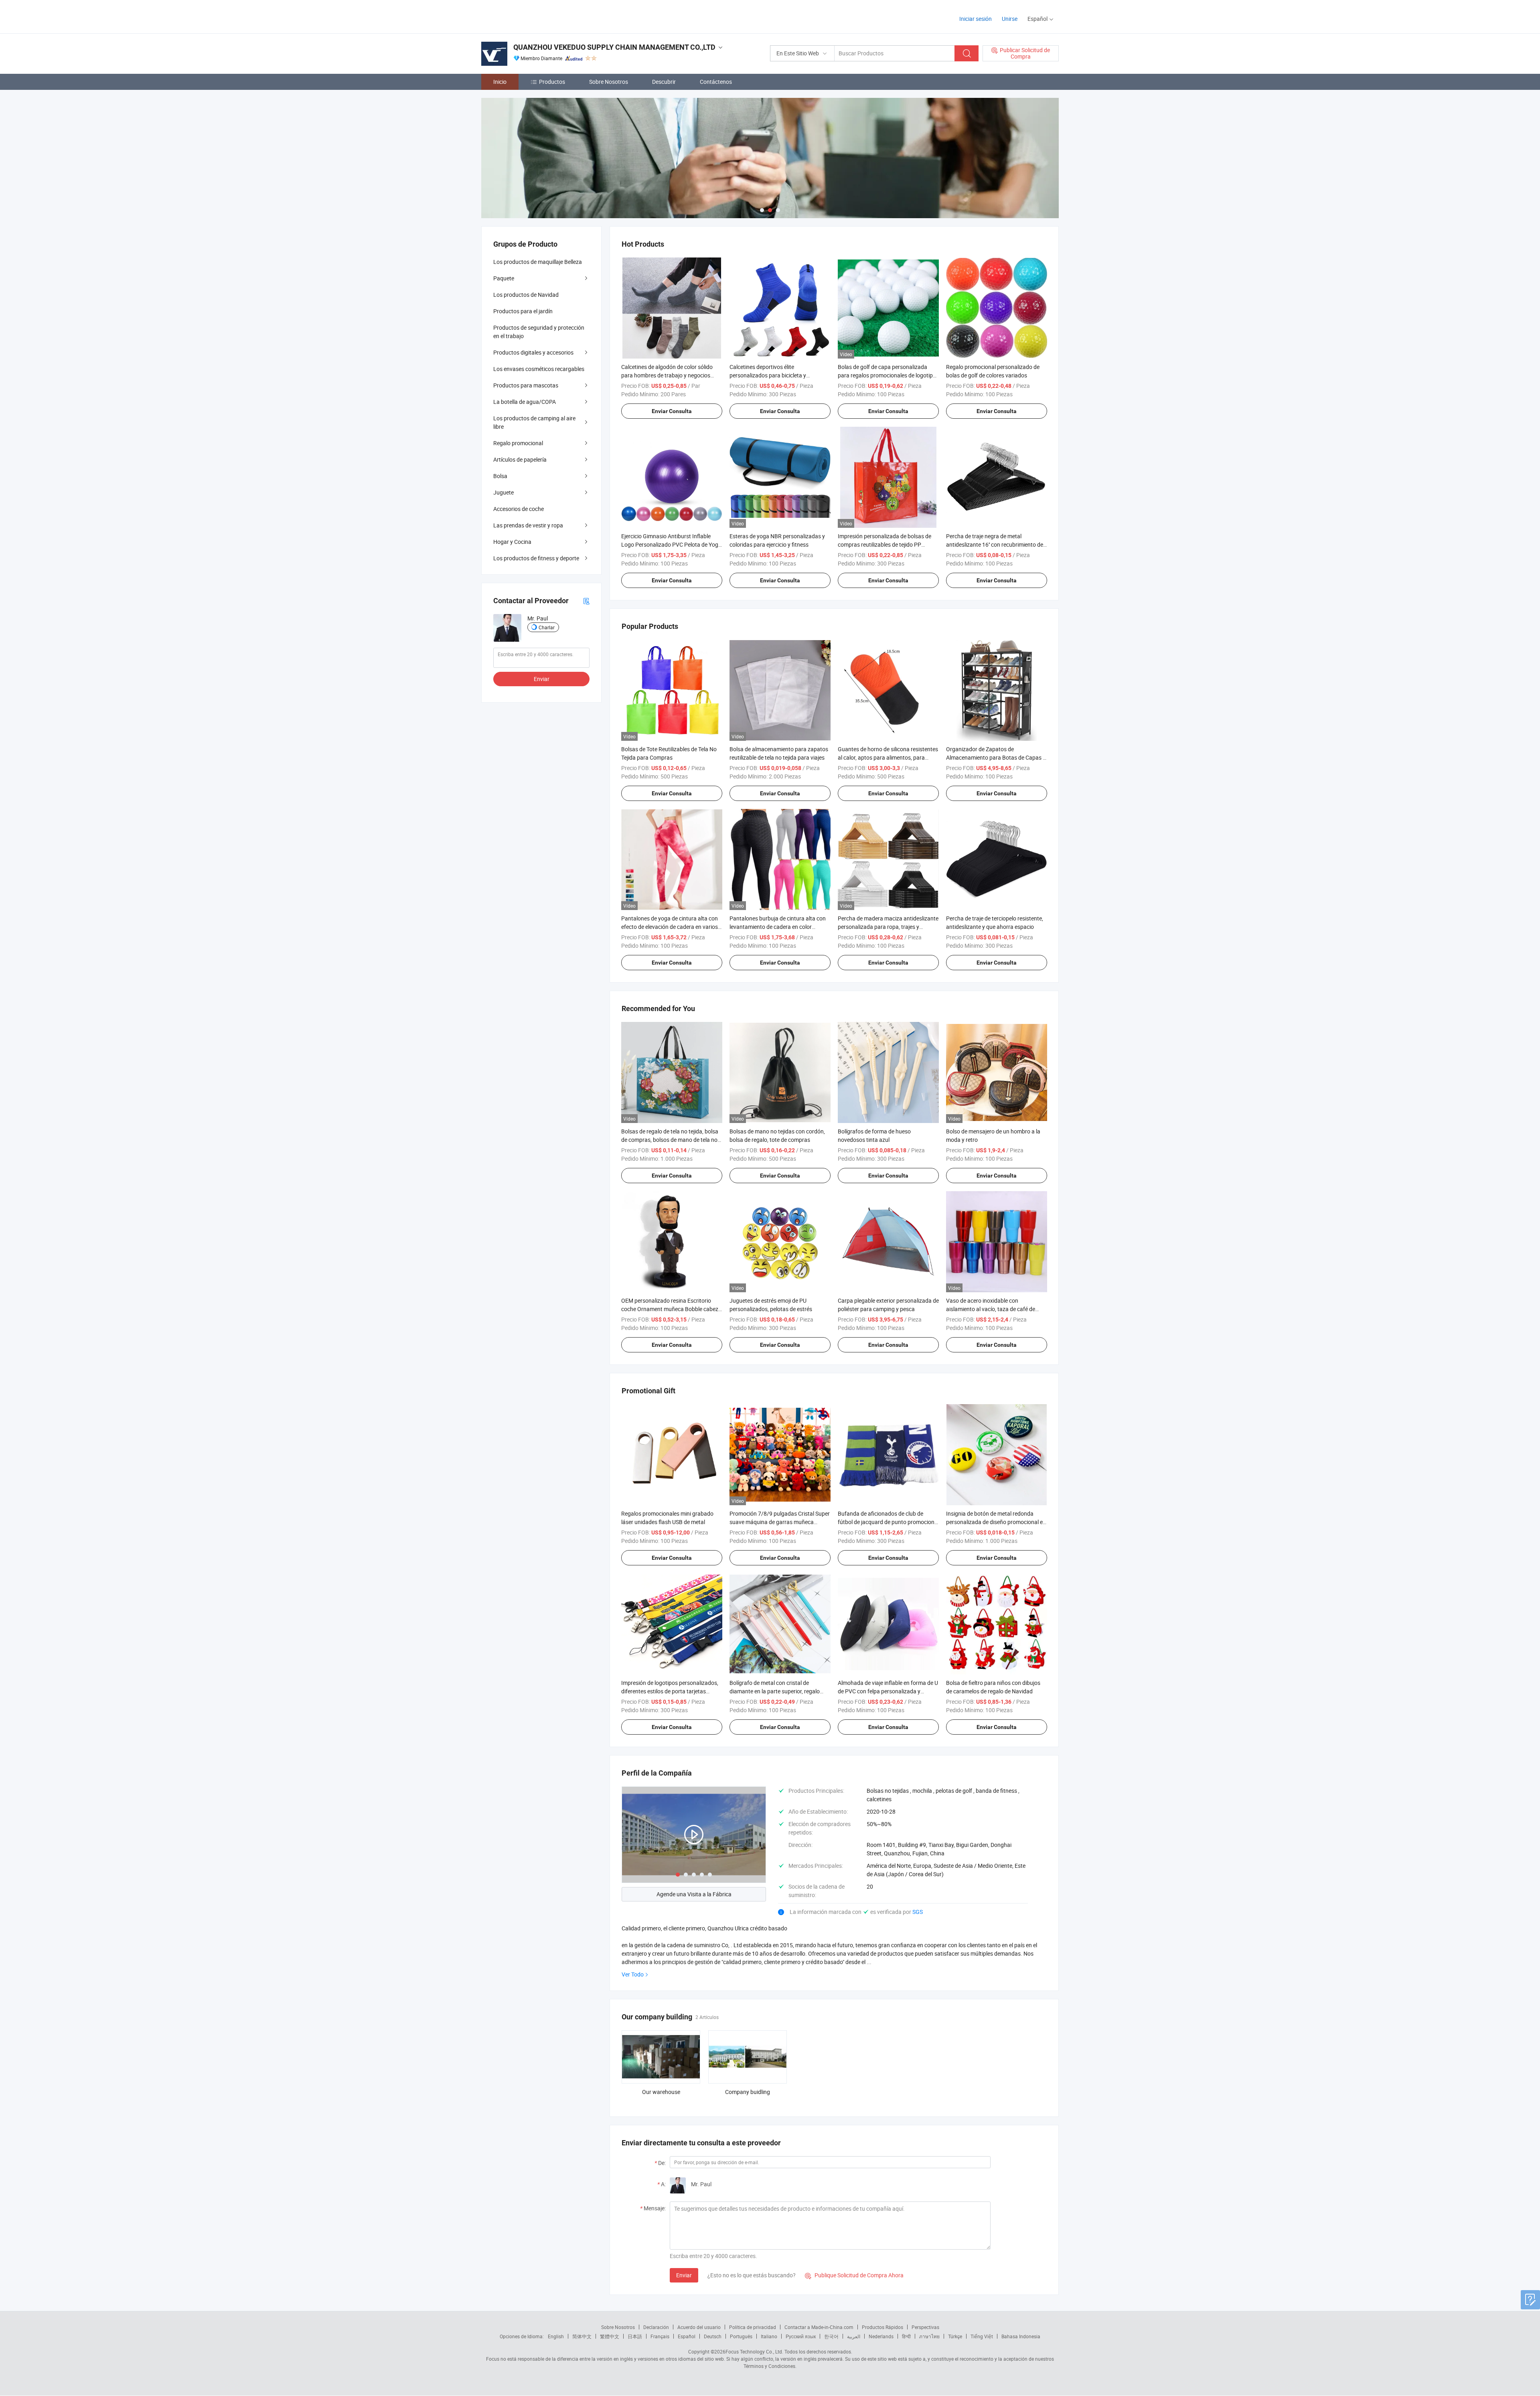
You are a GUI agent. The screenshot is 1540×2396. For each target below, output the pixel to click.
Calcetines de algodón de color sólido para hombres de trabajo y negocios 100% (667, 375)
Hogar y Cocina (512, 542)
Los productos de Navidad (526, 295)
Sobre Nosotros (609, 82)
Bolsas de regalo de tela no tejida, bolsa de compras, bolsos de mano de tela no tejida (670, 1140)
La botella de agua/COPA (525, 402)
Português (741, 2336)
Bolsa (500, 476)
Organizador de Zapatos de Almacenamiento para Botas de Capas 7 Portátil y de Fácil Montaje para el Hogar (996, 757)
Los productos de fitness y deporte (536, 558)
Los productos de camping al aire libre (534, 422)
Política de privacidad (753, 2327)
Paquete (504, 278)
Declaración (656, 2327)
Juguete (504, 492)
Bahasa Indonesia (1021, 2336)
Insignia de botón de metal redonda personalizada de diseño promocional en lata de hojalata (996, 1522)
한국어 (831, 2336)
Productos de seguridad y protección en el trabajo (539, 332)
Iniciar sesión (976, 19)
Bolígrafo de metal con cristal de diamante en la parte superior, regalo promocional (775, 1691)
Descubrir (664, 82)
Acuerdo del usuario (699, 2327)
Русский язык (801, 2336)
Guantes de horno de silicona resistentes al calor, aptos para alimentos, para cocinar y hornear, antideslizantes (888, 757)
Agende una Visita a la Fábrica (694, 1894)
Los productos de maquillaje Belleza (538, 262)
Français (660, 2336)
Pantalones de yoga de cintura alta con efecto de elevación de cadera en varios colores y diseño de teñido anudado (670, 927)
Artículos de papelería (520, 459)
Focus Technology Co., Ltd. (754, 2351)
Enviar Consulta (672, 411)
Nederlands (881, 2336)
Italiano (769, 2336)
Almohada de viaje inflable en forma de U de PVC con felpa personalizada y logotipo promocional (888, 1691)
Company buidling (748, 2092)
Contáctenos (716, 82)
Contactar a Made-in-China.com (819, 2327)
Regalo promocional (518, 443)
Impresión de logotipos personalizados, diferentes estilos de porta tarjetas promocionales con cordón (670, 1691)
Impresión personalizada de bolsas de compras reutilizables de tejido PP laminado (884, 544)
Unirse (1010, 19)
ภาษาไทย (929, 2336)
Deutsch (713, 2336)
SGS (918, 1912)
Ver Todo (633, 1974)
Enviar (684, 2275)
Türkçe (955, 2336)
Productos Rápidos (882, 2327)
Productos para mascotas (526, 385)
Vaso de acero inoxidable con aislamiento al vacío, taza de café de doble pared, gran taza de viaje (991, 1309)
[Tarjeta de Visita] (586, 601)
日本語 (635, 2336)
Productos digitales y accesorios (533, 352)
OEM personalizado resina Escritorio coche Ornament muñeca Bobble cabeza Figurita (671, 1309)
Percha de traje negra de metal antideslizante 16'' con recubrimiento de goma (995, 544)
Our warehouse (661, 2092)
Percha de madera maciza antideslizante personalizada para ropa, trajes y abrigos (888, 927)
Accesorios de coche (519, 509)
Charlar (547, 627)
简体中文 (582, 2336)
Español (687, 2336)
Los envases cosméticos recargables (539, 369)
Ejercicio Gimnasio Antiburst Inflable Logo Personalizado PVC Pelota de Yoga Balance (671, 544)
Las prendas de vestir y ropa (528, 525)
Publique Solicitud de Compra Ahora (854, 2275)
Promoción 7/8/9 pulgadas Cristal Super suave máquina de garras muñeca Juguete (780, 1522)
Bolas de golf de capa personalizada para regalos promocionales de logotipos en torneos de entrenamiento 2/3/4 (888, 375)
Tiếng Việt (982, 2336)
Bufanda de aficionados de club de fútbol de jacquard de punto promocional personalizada (888, 1522)
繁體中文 (610, 2336)
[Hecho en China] (533, 16)
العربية (854, 2336)
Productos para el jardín (523, 311)
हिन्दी (906, 2336)
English (556, 2336)
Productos (552, 82)
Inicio (500, 82)
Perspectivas (925, 2327)
